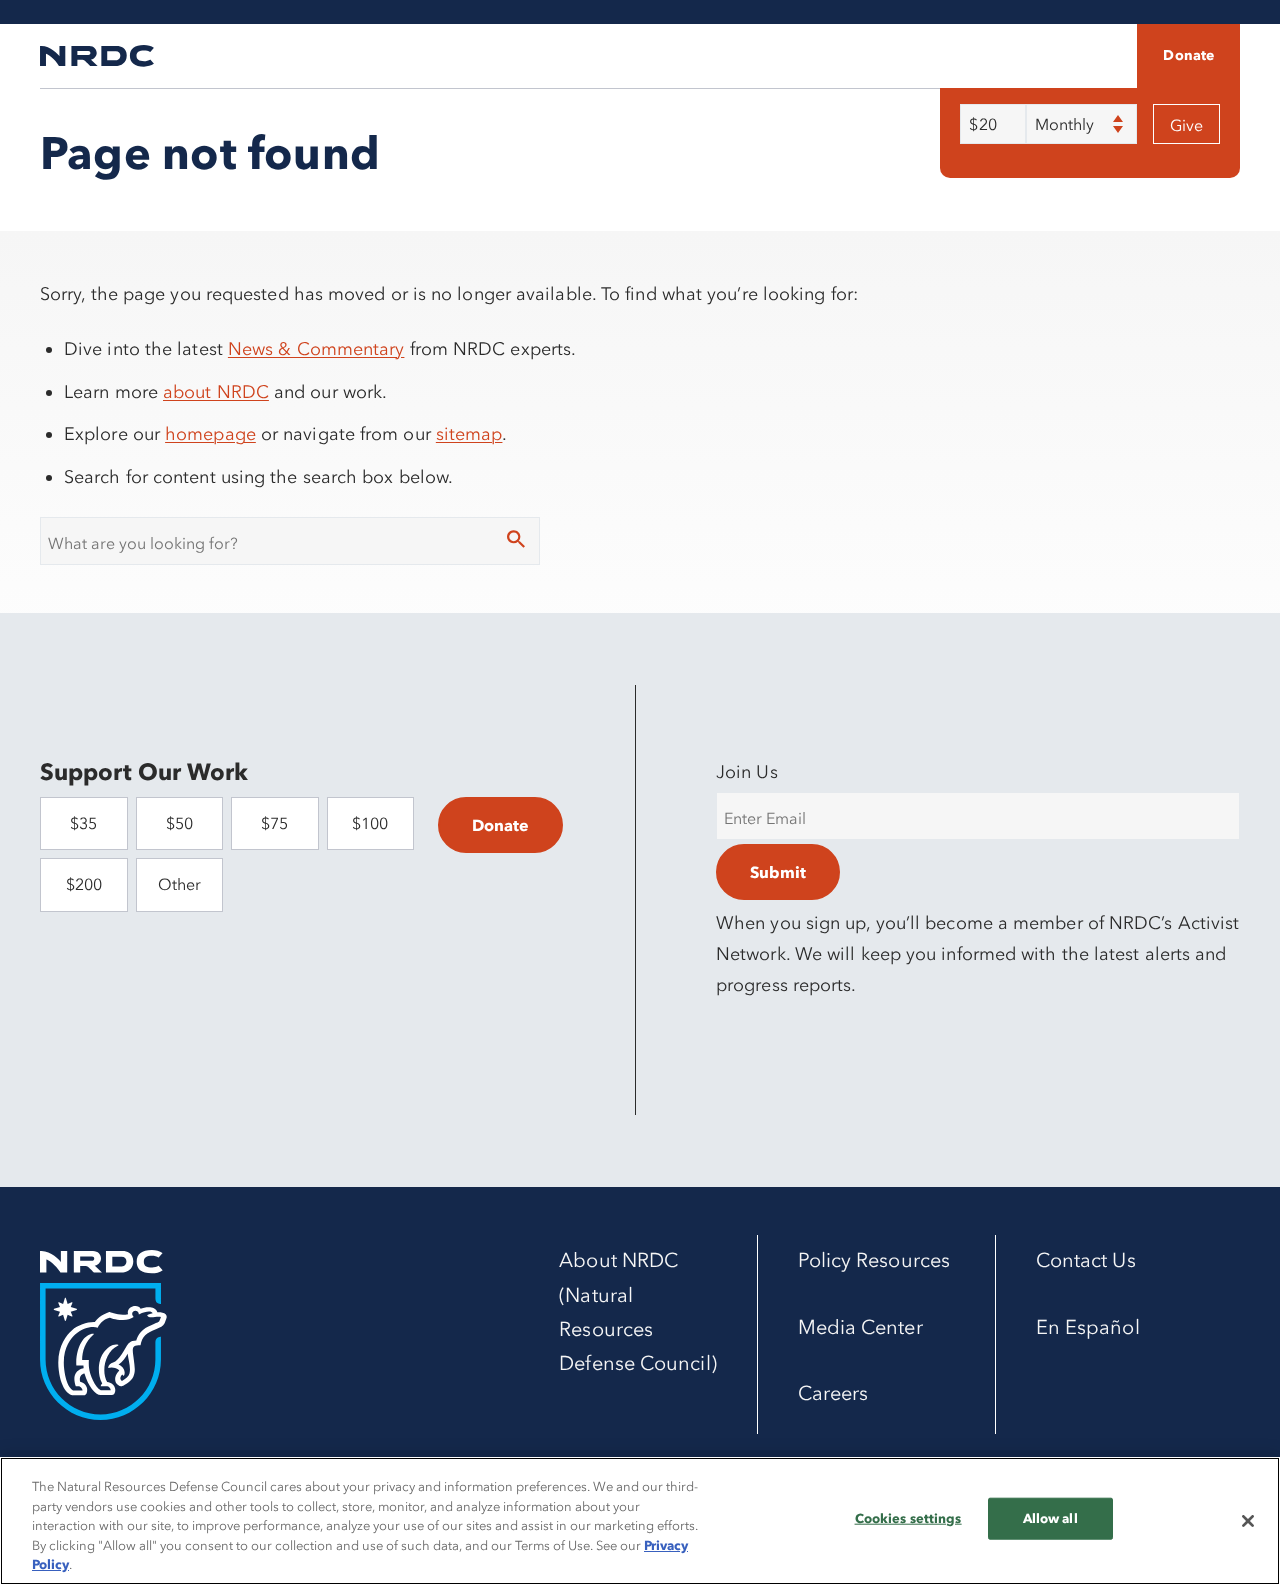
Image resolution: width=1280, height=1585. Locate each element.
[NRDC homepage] (97, 56)
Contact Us (1086, 1260)
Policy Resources (874, 1260)
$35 (83, 823)
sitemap (469, 434)
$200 (84, 884)
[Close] (1248, 1521)
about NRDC (216, 392)
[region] (640, 1521)
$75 (274, 823)
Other (179, 884)
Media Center (860, 1327)
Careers (833, 1393)
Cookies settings (908, 1518)
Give (1186, 125)
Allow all (1050, 1518)
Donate (1188, 55)
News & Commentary (316, 349)
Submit (778, 872)
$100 (370, 823)
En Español (1088, 1327)
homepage (210, 434)
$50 (179, 823)
